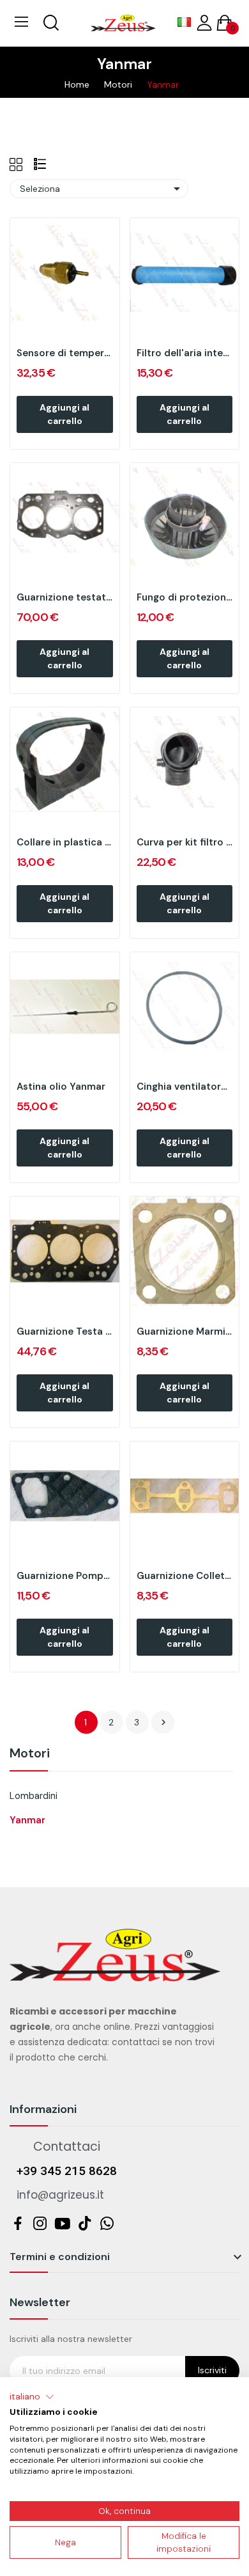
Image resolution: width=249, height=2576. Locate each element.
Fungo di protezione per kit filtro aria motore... (185, 597)
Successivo (163, 1722)
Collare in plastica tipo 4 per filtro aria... (65, 842)
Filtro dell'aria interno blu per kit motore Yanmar (185, 353)
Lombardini (34, 1796)
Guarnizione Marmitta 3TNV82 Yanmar (185, 1331)
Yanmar (27, 1820)
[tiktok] (85, 2224)
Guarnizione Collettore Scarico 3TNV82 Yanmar (185, 1576)
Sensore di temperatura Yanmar (65, 353)
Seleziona (102, 189)
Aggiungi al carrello (64, 414)
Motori (30, 1754)
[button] (32, 2397)
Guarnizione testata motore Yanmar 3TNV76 (65, 597)
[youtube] (62, 2224)
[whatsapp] (107, 2224)
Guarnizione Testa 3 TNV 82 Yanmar (65, 1331)
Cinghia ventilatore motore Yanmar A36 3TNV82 (185, 1087)
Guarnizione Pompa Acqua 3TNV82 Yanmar (65, 1576)
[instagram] (40, 2224)
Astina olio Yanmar (61, 1087)
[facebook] (18, 2224)
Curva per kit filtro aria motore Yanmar (185, 842)
